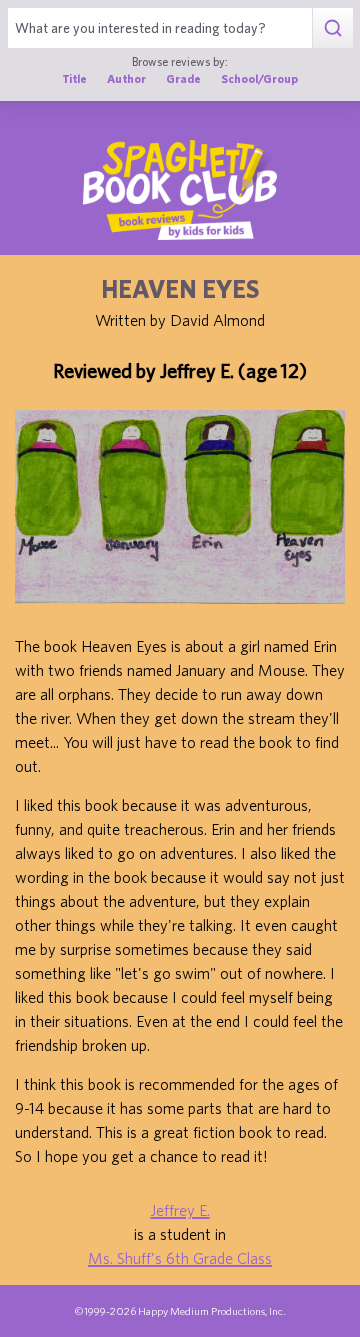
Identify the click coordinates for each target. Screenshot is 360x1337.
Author (126, 78)
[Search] (332, 28)
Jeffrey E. (180, 1210)
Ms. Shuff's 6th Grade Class (180, 1258)
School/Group (259, 78)
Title (74, 78)
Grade (183, 78)
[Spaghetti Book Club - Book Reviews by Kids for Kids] (180, 190)
